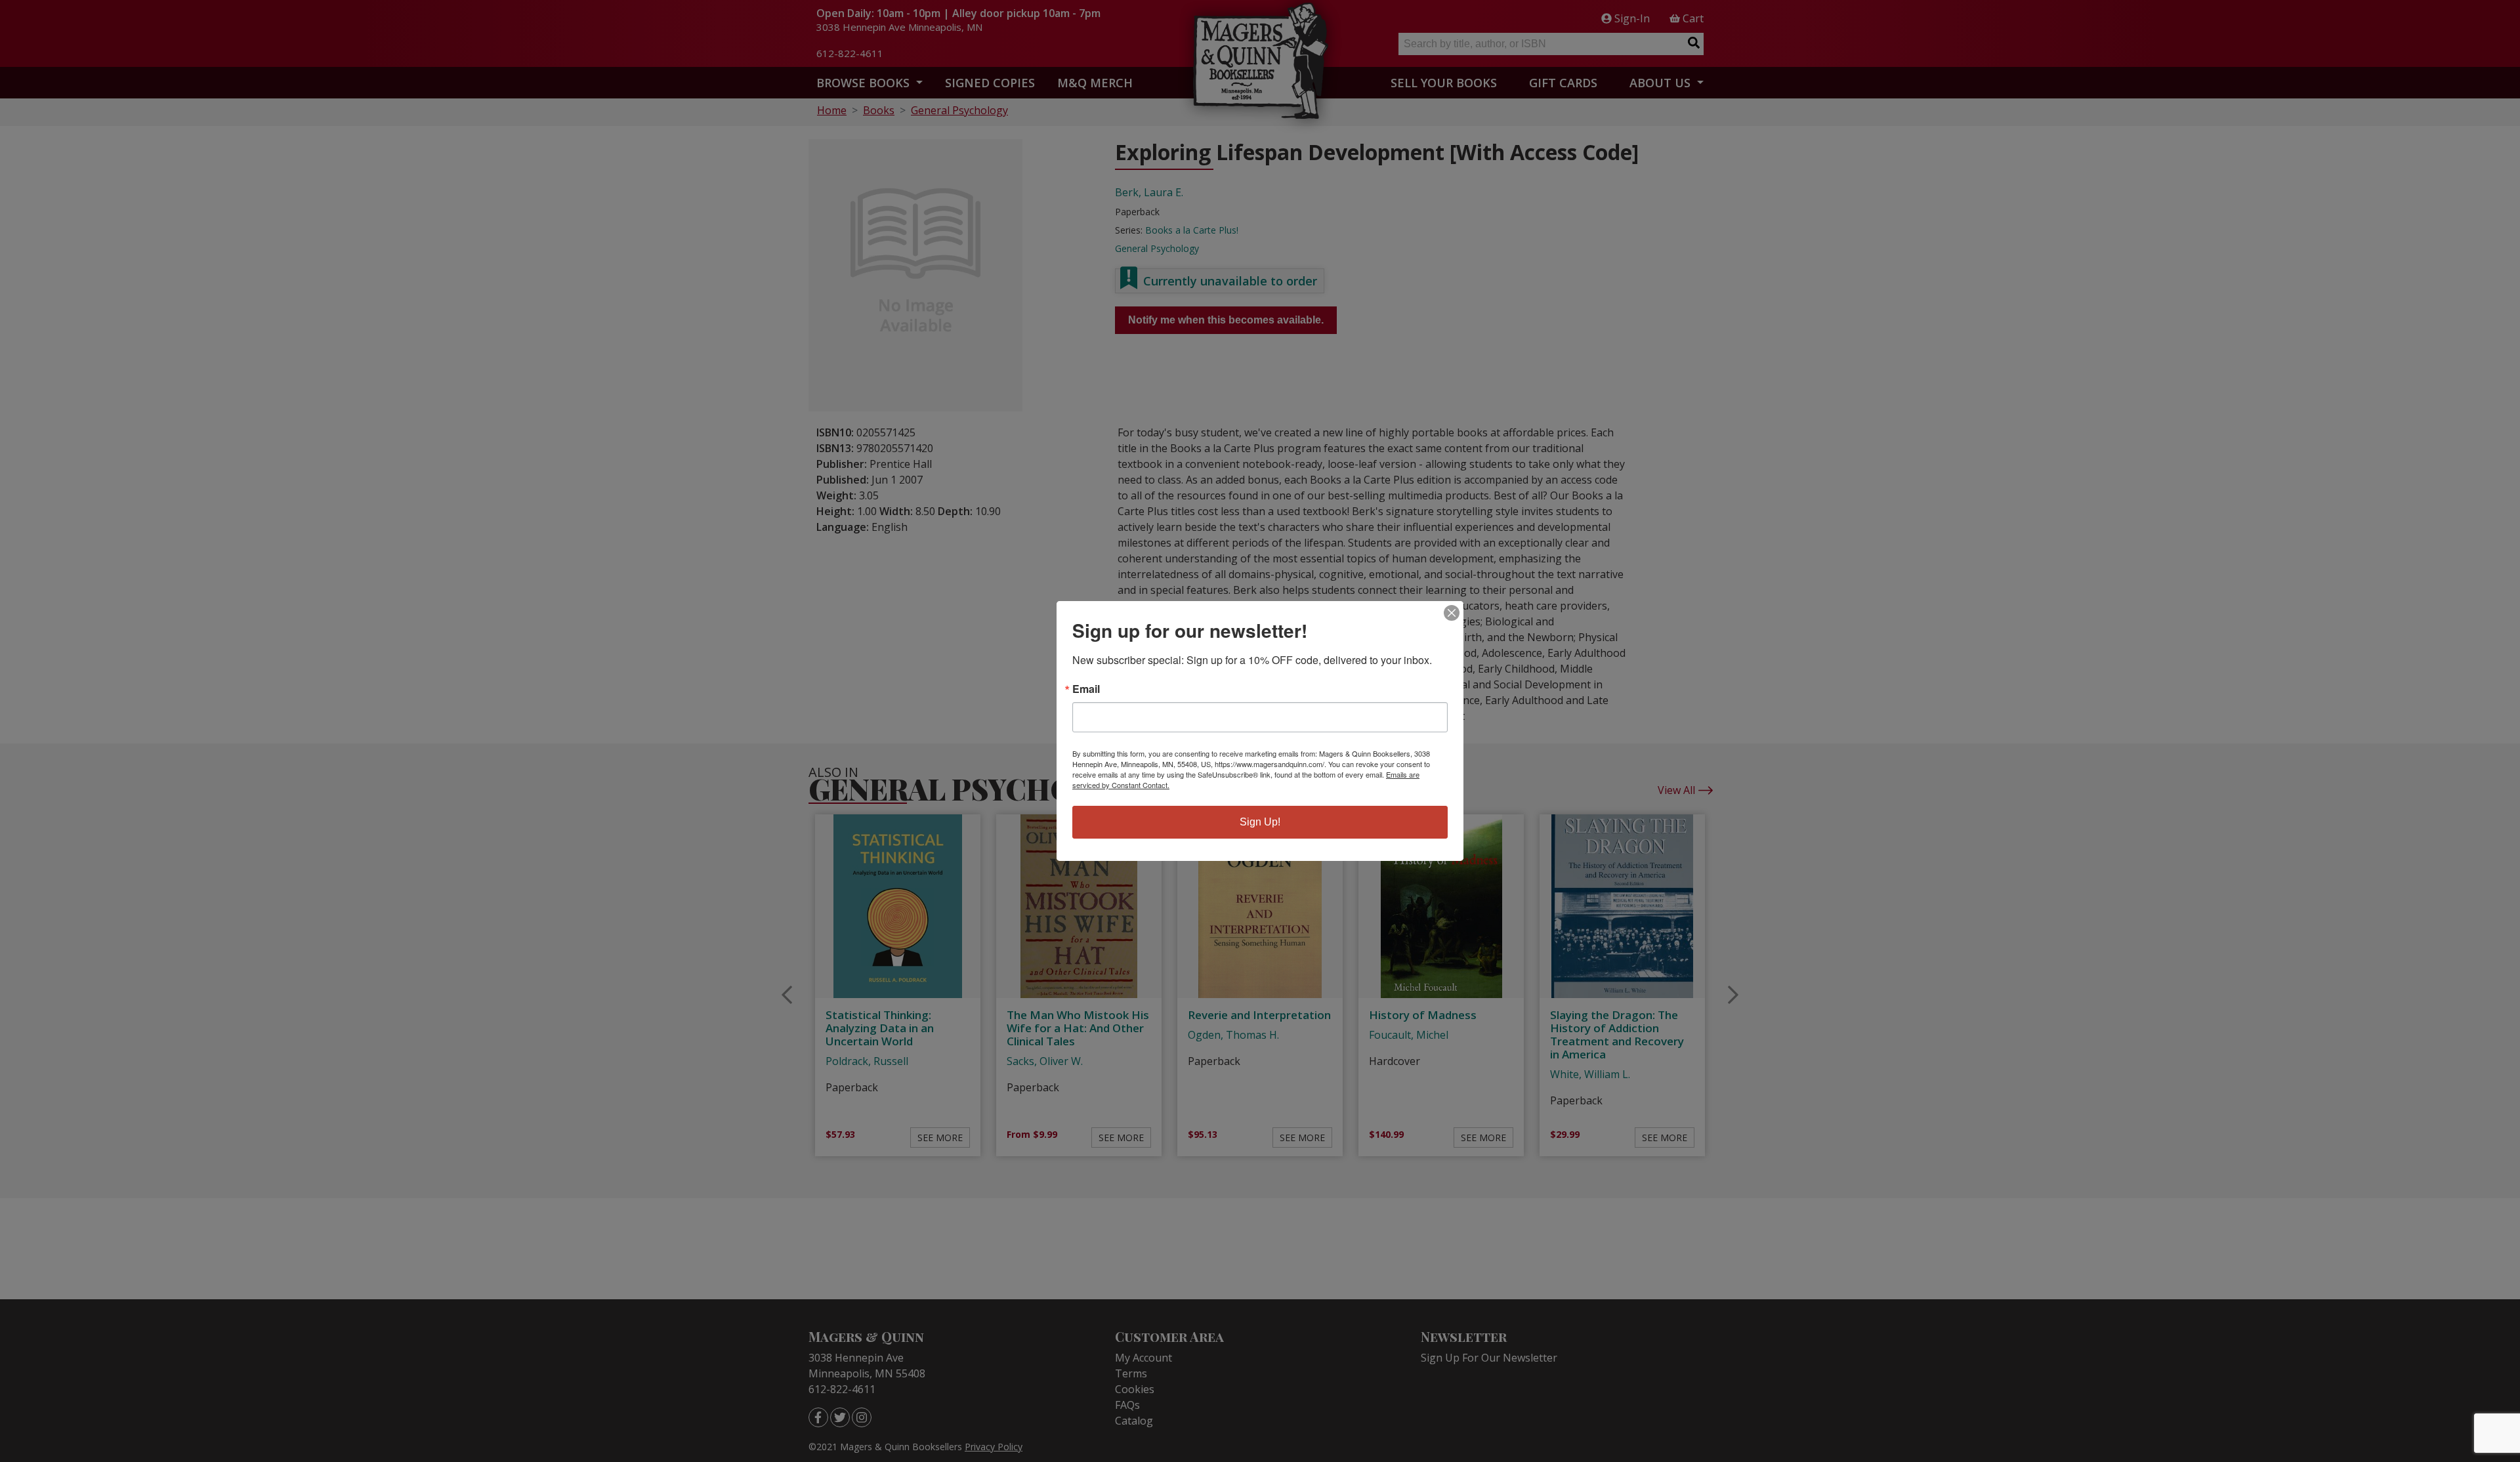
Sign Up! (1260, 822)
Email (1086, 689)
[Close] (1452, 613)
